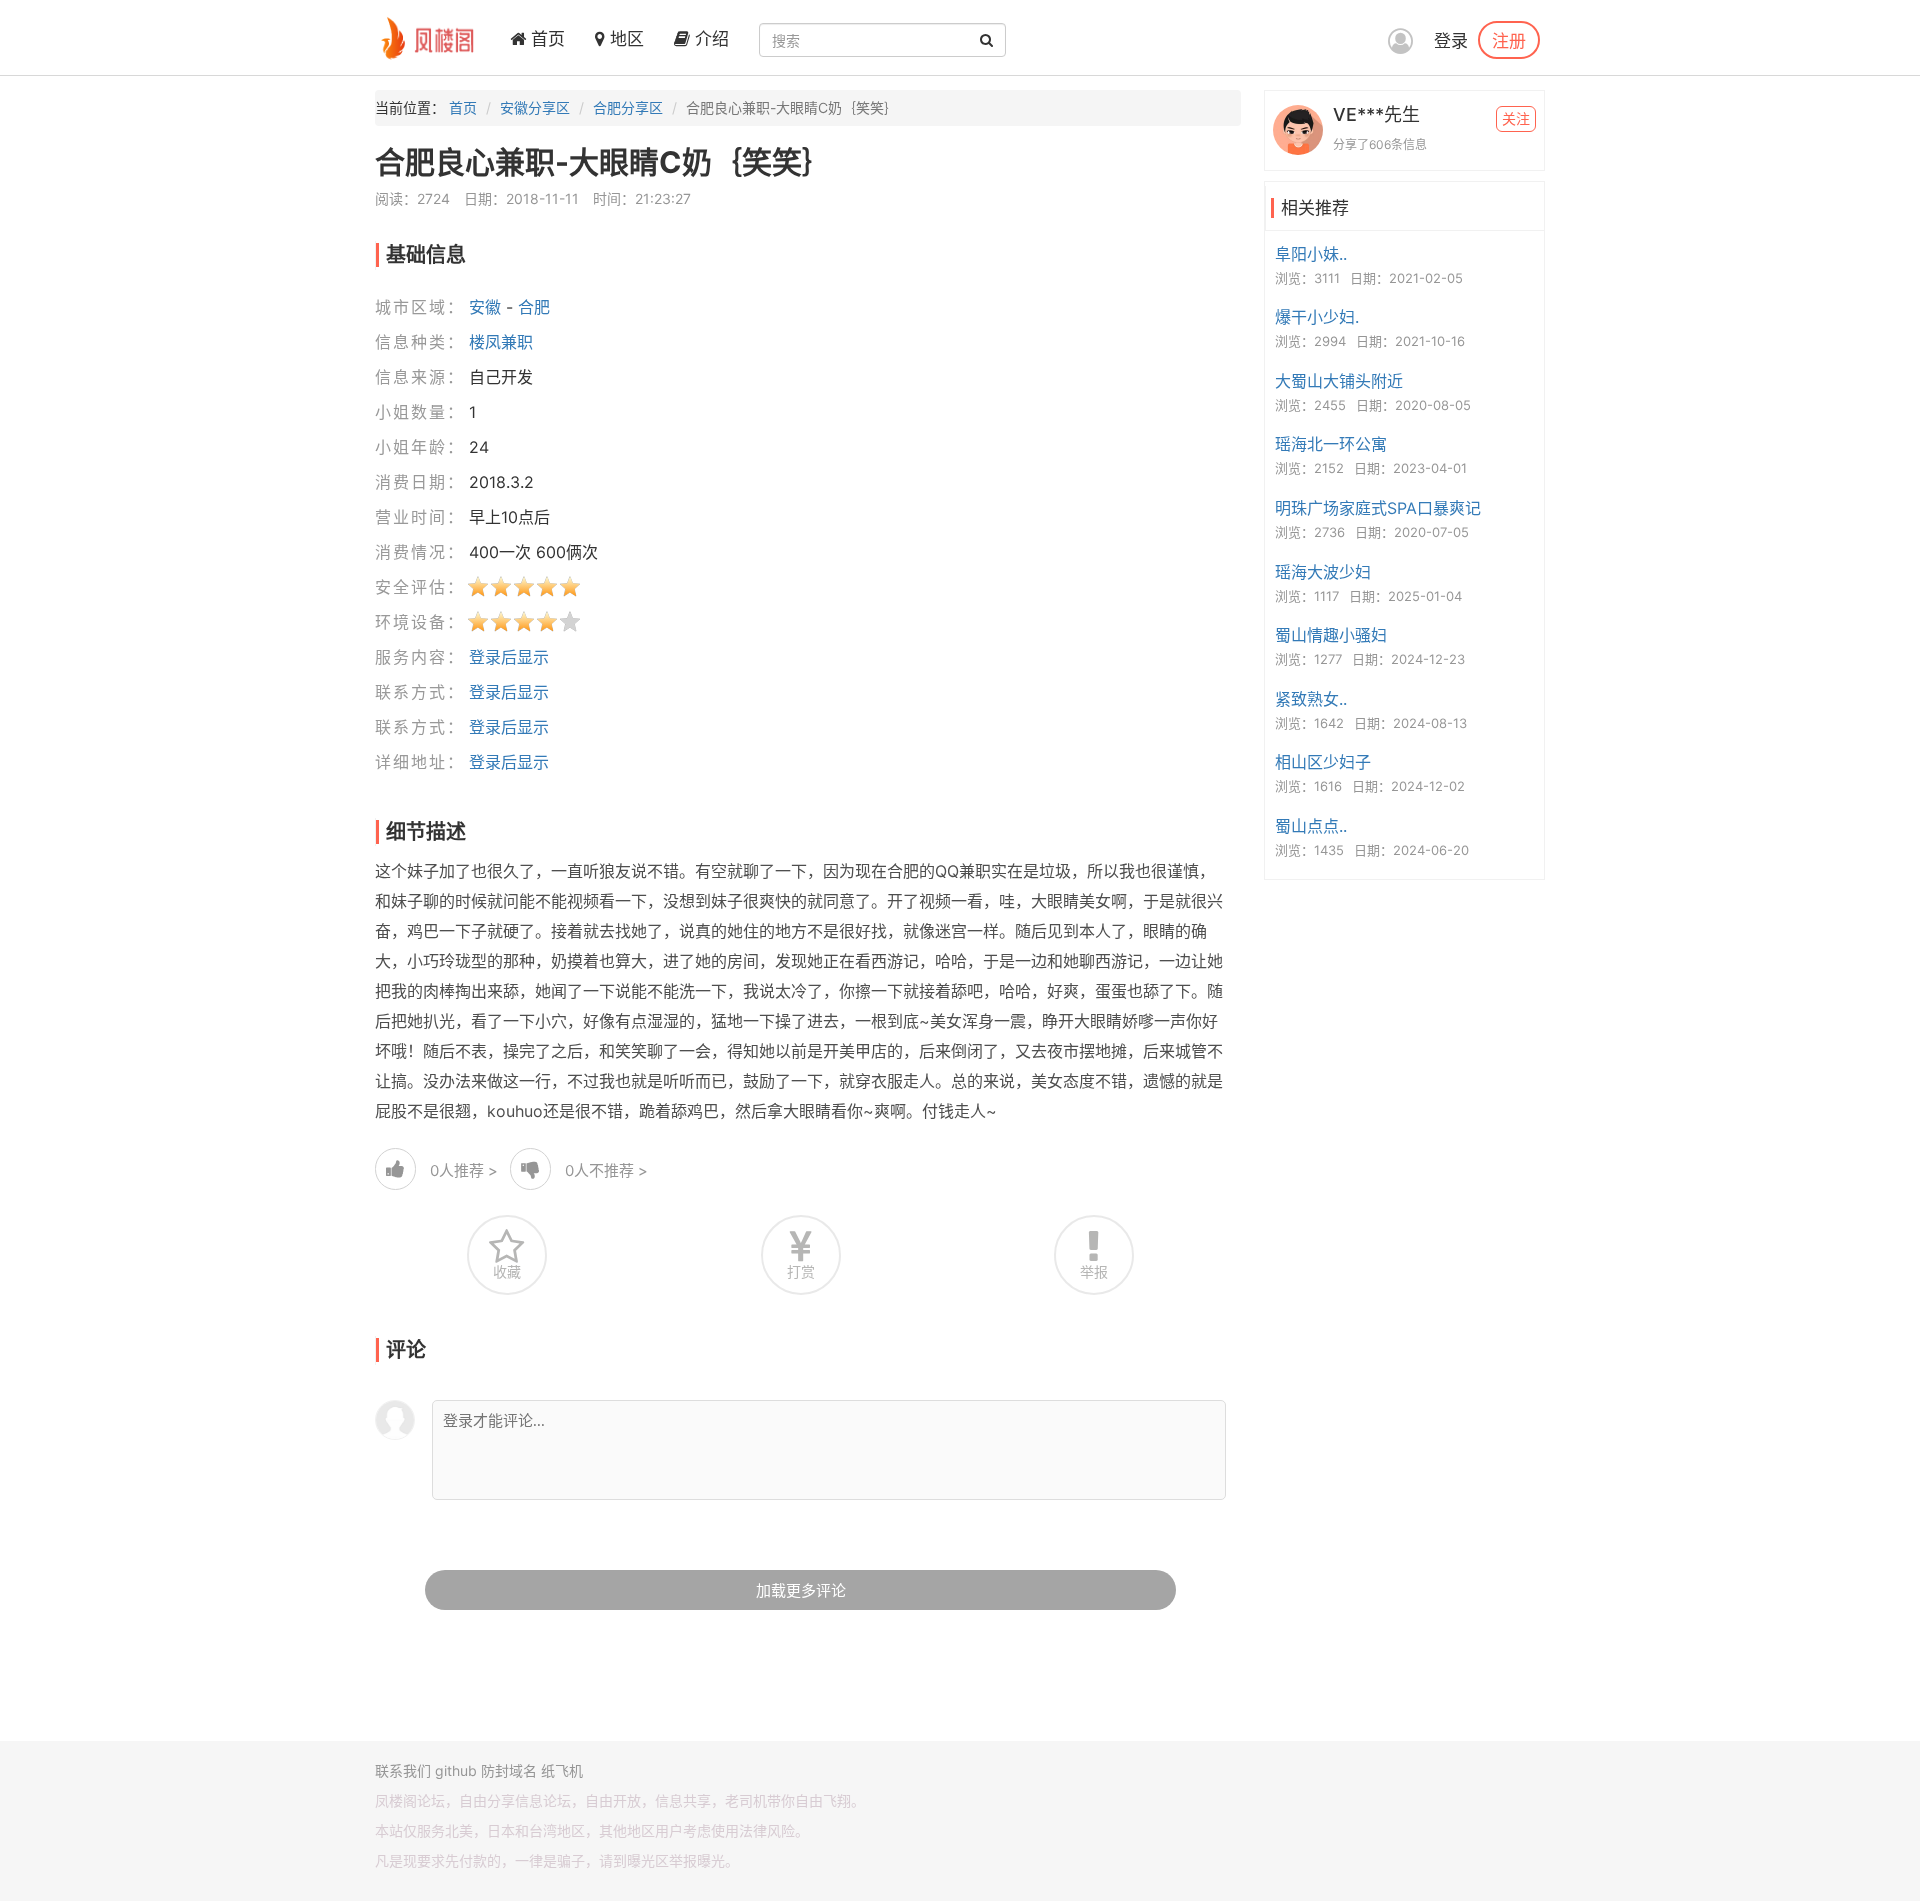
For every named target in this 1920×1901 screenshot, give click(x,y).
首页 (545, 39)
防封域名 (509, 1770)
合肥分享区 (628, 107)
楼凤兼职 (501, 342)
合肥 (534, 307)
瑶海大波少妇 (1323, 572)
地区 (624, 39)
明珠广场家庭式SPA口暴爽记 (1378, 508)
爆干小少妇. (1317, 317)
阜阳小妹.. (1311, 254)
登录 (1451, 41)
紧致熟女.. (1311, 699)
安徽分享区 (535, 107)
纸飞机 (562, 1770)
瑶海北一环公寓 (1331, 444)
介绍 (709, 39)
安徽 (485, 307)
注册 (1509, 40)
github (456, 1770)
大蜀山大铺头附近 (1339, 381)
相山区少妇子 (1323, 762)
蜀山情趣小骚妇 (1331, 635)
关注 (1516, 118)
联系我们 (403, 1770)
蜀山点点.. (1311, 826)
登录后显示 (509, 657)
